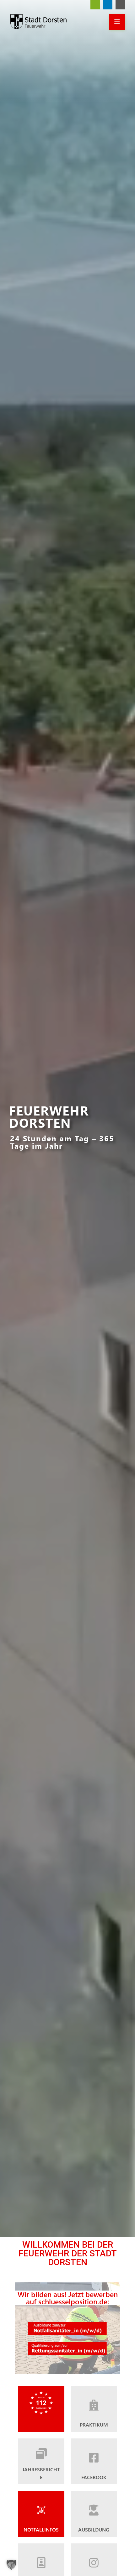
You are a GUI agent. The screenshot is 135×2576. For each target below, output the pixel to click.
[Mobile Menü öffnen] (117, 22)
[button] (11, 2565)
